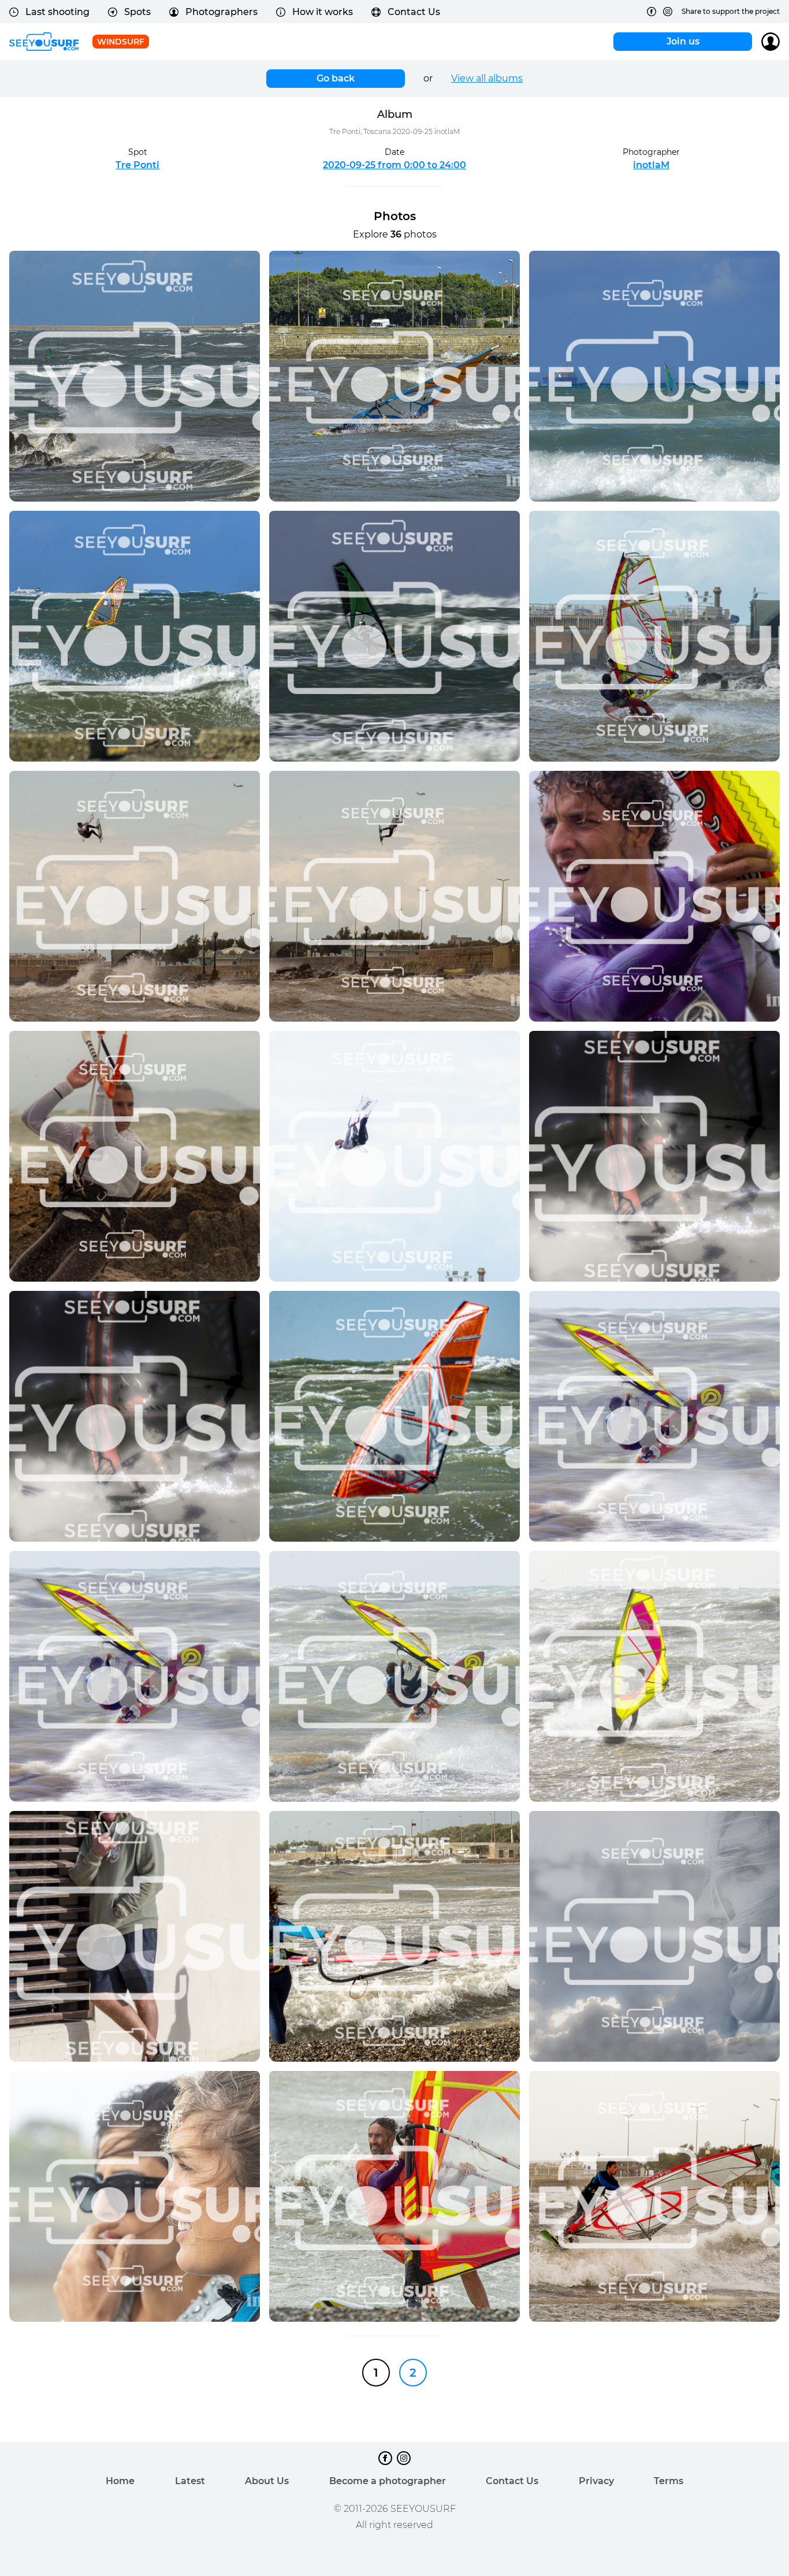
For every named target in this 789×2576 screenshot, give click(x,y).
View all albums (487, 78)
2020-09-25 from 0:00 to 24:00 (394, 165)
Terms (669, 2481)
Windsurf (121, 42)
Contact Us (414, 12)
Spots (137, 12)
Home (120, 2481)
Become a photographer (388, 2481)
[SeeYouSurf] (44, 42)
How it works (323, 12)
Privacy (596, 2481)
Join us (683, 41)
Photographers (222, 12)
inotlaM (651, 165)
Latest (190, 2481)
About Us (267, 2481)
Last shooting (57, 12)
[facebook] (652, 12)
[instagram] (668, 12)
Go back (336, 78)
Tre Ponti (137, 165)
